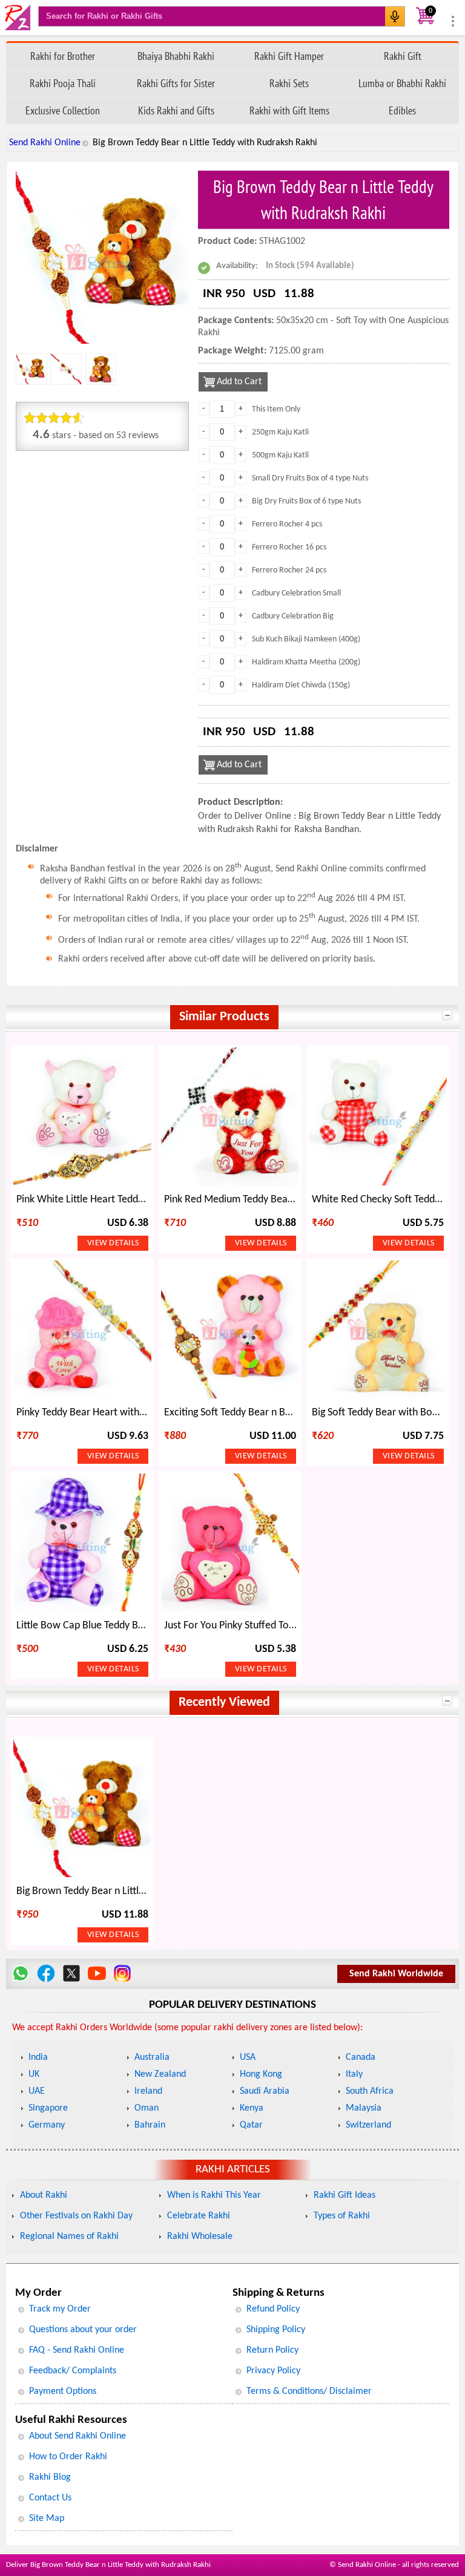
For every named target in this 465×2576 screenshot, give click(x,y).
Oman (147, 2108)
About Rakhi (44, 2195)
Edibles (402, 110)
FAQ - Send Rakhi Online (77, 2350)
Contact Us (50, 2498)
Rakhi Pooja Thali (63, 83)
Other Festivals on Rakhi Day (76, 2216)
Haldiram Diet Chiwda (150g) (301, 685)
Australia (152, 2057)
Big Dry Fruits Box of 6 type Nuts (306, 501)
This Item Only (276, 409)
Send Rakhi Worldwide (396, 1974)
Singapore (48, 2108)
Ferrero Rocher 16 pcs (289, 547)
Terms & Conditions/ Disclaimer (309, 2391)
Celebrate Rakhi (199, 2216)
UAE (37, 2091)
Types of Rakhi (342, 2216)
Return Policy (272, 2350)
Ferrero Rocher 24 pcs (289, 570)
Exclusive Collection (63, 110)
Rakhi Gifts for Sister (176, 83)
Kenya (252, 2108)
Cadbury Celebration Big (293, 616)
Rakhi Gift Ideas (345, 2195)
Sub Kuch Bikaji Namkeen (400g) (306, 639)
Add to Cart (239, 382)
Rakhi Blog (50, 2477)
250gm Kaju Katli (280, 432)
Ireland (148, 2091)
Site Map (47, 2519)
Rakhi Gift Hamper (289, 56)
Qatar (251, 2125)
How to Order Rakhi (68, 2457)
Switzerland (368, 2125)
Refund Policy (273, 2309)
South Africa (370, 2091)
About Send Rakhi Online (77, 2436)
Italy (354, 2074)
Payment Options (63, 2391)
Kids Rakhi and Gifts (176, 110)
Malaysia (364, 2108)
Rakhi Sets (289, 83)
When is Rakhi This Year (214, 2195)
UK (34, 2074)
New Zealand (160, 2074)
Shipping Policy (276, 2330)
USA (248, 2057)
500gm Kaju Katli (280, 455)
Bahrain (150, 2125)
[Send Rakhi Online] (18, 18)
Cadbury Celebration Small (296, 593)
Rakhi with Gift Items (289, 110)
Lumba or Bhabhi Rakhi (402, 83)
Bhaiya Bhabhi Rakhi (176, 56)
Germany (47, 2125)
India (38, 2057)
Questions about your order (83, 2330)
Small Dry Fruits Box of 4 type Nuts (310, 478)
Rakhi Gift (403, 56)
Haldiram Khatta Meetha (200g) (306, 662)
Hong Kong (261, 2074)
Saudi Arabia (265, 2091)
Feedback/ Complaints (73, 2371)
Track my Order (60, 2309)
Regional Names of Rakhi (69, 2237)
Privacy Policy (273, 2371)
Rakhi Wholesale (200, 2237)
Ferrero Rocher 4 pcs (287, 524)
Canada (361, 2057)
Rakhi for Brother (63, 56)
